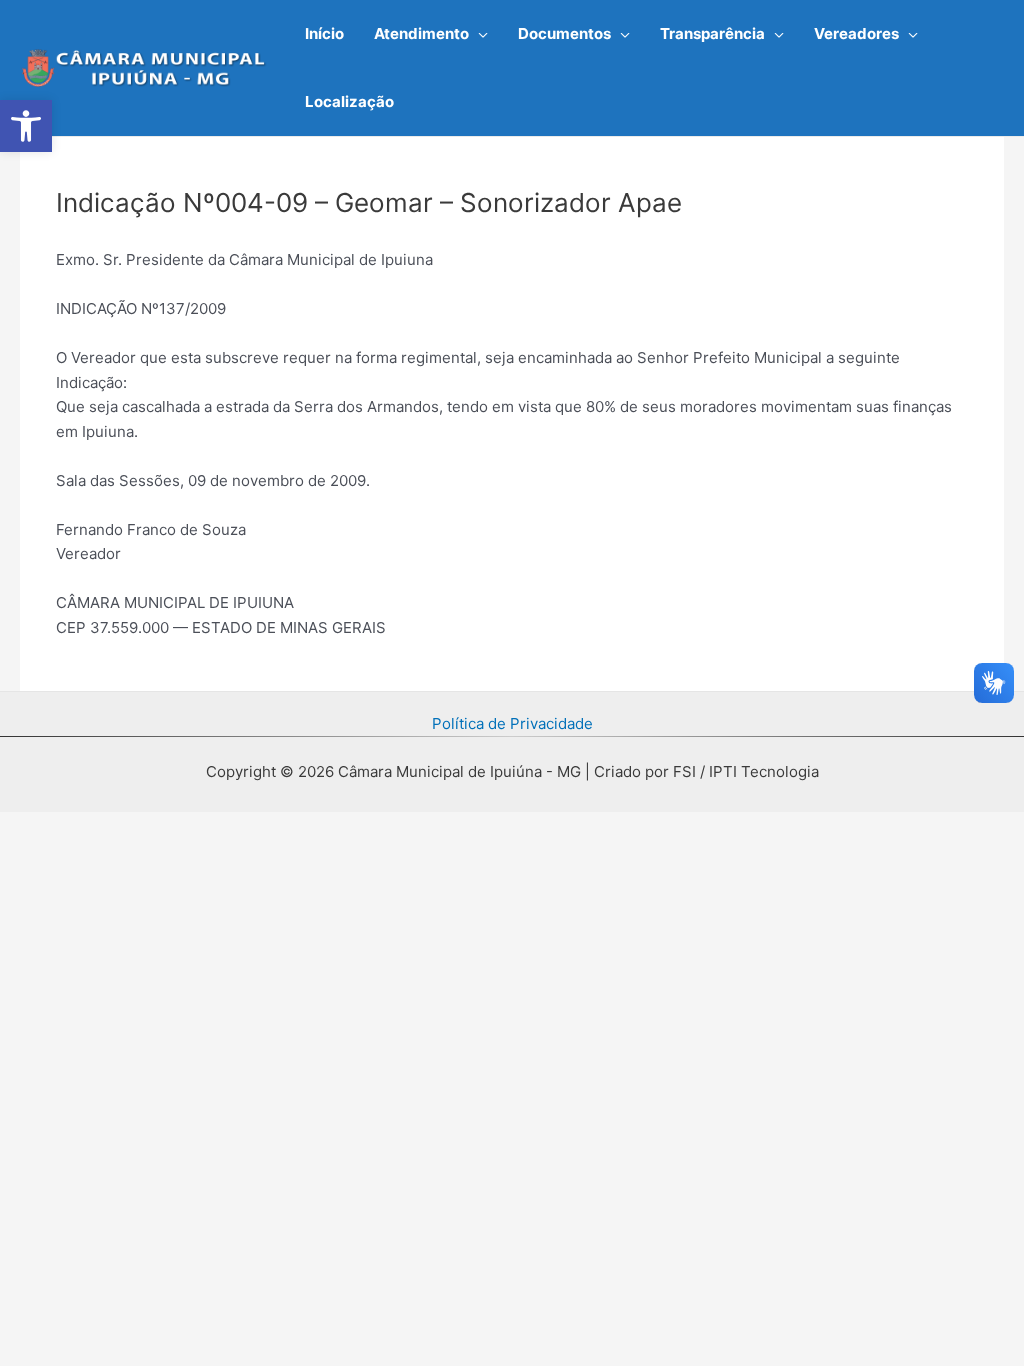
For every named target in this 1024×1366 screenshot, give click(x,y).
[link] (26, 126)
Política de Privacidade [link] (512, 723)
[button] (478, 34)
